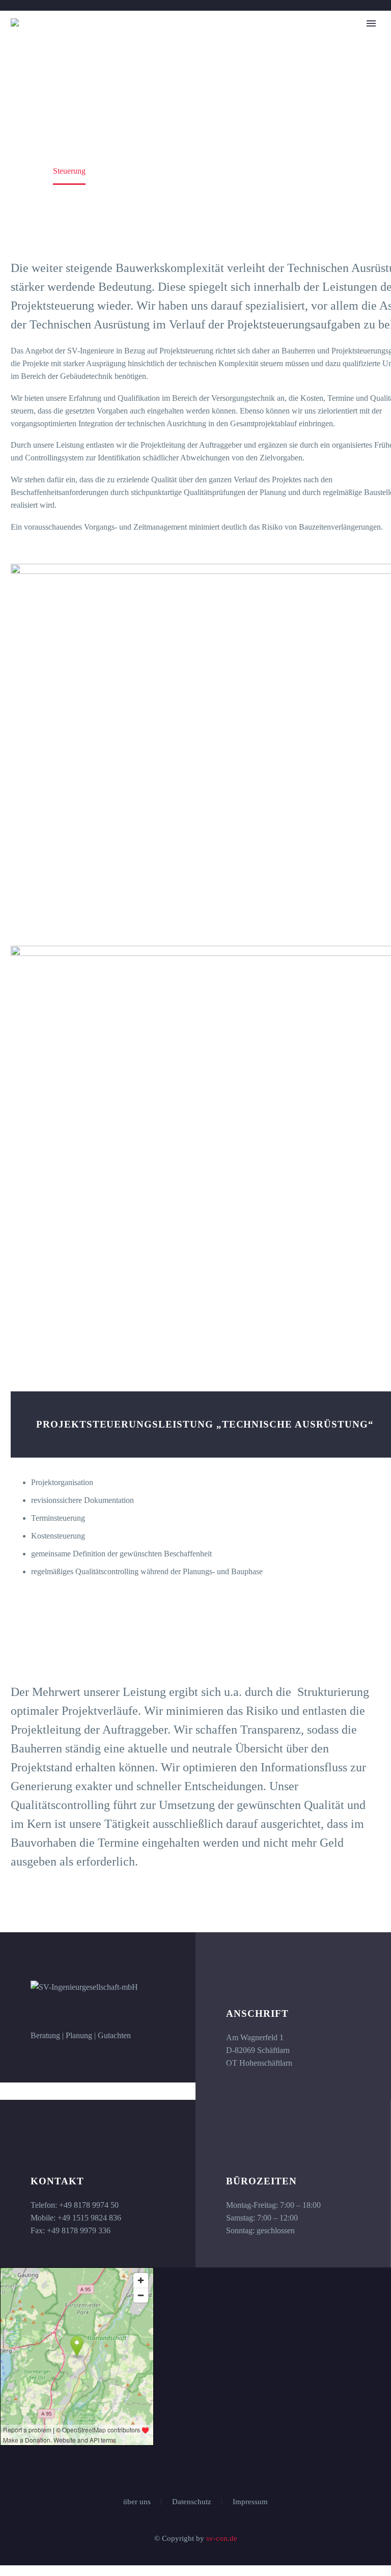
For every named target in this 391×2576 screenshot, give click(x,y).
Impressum (250, 2502)
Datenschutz (192, 2502)
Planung (222, 54)
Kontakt (339, 54)
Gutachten (280, 54)
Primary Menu (371, 23)
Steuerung (165, 54)
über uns (137, 2502)
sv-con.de (222, 2538)
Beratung (106, 54)
